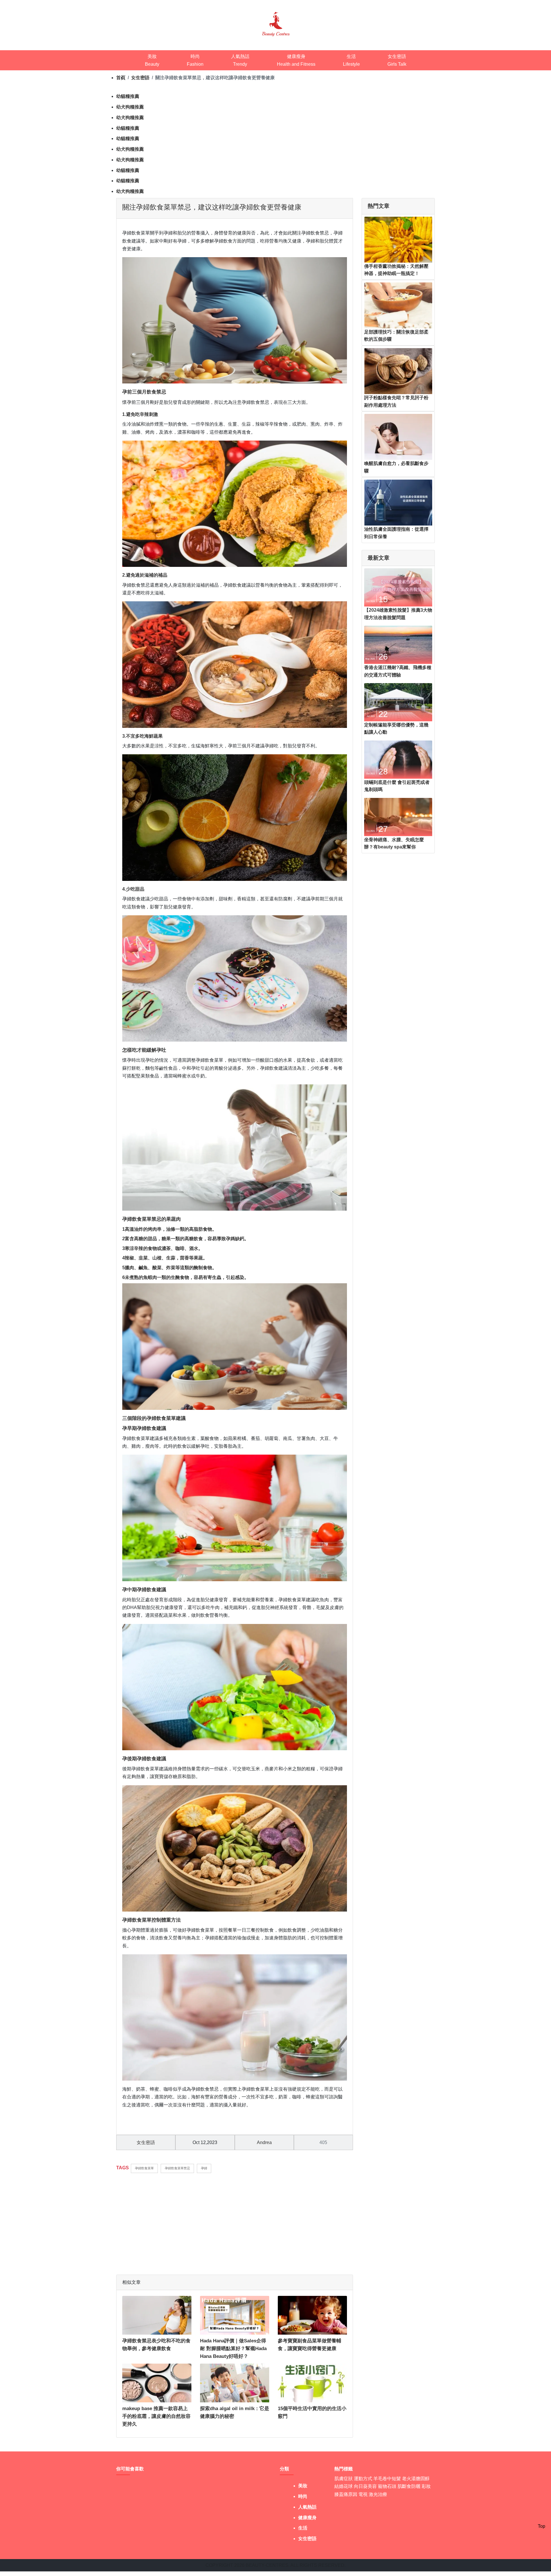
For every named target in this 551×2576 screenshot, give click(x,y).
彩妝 (426, 2486)
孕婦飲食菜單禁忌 (177, 2168)
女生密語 (140, 78)
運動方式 (363, 2479)
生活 (303, 2528)
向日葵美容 (365, 2486)
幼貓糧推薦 (128, 96)
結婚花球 (344, 2486)
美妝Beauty (152, 60)
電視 (363, 2494)
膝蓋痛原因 (346, 2494)
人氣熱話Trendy (240, 60)
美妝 (303, 2486)
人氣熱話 (307, 2507)
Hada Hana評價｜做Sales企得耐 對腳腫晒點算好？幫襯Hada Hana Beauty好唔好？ (233, 2349)
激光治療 (378, 2494)
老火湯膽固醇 (416, 2479)
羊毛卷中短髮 (387, 2479)
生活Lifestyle (351, 60)
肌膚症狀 (344, 2479)
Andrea (264, 2142)
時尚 (303, 2496)
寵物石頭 (387, 2486)
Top (542, 2526)
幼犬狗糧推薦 (130, 107)
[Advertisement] (235, 2221)
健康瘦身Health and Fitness (296, 60)
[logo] (276, 23)
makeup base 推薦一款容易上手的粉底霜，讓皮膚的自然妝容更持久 (156, 2416)
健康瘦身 (307, 2518)
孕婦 (204, 2168)
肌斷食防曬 (409, 2486)
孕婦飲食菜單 (144, 2168)
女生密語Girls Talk (397, 60)
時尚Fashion (195, 60)
